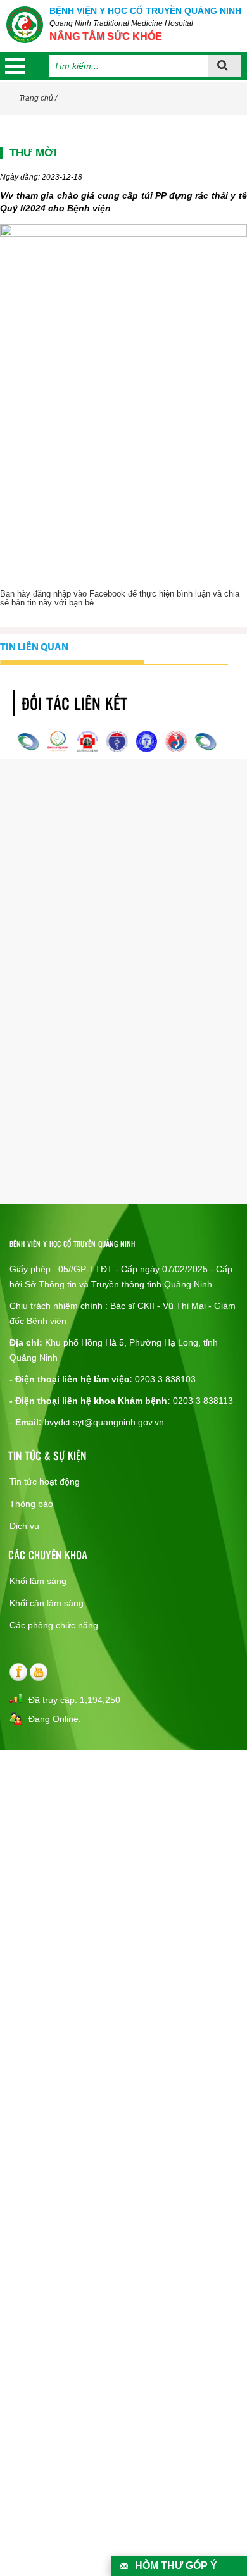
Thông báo (31, 1504)
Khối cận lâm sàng (47, 1603)
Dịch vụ (24, 1526)
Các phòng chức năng (54, 1625)
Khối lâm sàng (38, 1581)
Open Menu (15, 66)
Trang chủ (36, 98)
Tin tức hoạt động (45, 1482)
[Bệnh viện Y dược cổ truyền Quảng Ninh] (25, 25)
